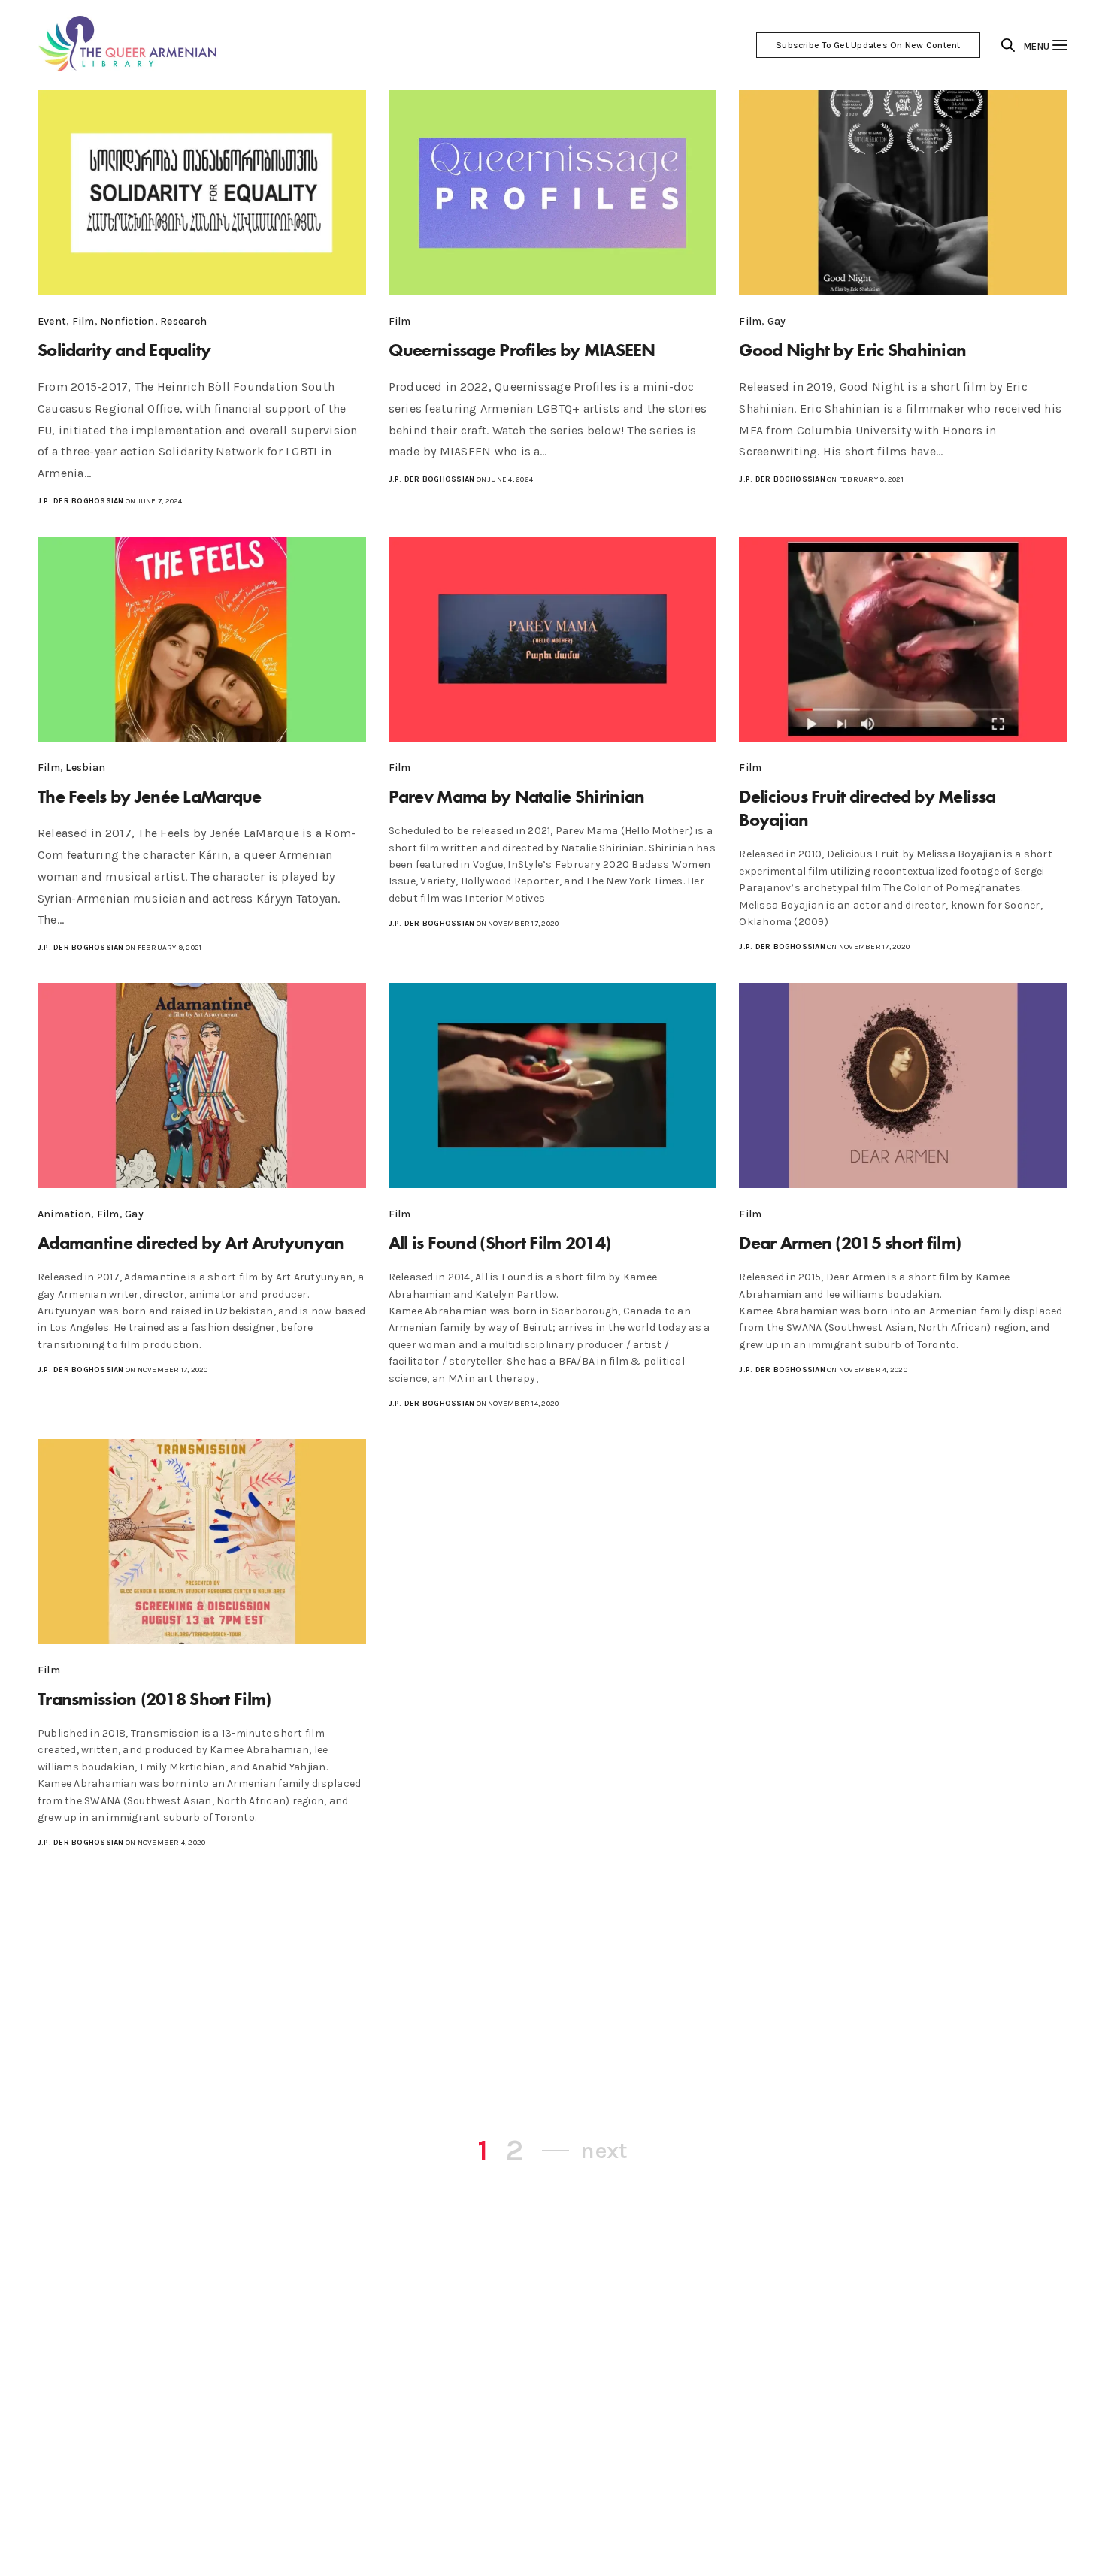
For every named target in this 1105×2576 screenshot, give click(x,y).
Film (83, 321)
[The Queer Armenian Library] (129, 45)
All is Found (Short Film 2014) (500, 1243)
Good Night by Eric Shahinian (852, 350)
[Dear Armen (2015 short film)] (903, 1085)
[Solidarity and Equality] (202, 193)
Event (52, 321)
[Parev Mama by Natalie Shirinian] (553, 639)
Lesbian (85, 768)
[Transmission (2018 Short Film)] (202, 1542)
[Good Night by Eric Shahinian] (903, 193)
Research (183, 321)
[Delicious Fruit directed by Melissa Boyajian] (903, 639)
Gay (777, 321)
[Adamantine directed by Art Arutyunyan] (202, 1085)
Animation (64, 1214)
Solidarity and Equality (124, 350)
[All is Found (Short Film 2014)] (553, 1085)
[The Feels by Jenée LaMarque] (202, 639)
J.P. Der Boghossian (81, 501)
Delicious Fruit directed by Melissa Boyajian (867, 808)
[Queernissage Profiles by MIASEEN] (553, 193)
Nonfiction (127, 321)
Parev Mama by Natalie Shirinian (517, 796)
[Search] (1008, 45)
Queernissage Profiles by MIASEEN (522, 350)
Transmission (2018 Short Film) (154, 1699)
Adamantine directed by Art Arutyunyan (191, 1243)
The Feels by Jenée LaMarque (150, 796)
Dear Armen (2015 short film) (850, 1243)
